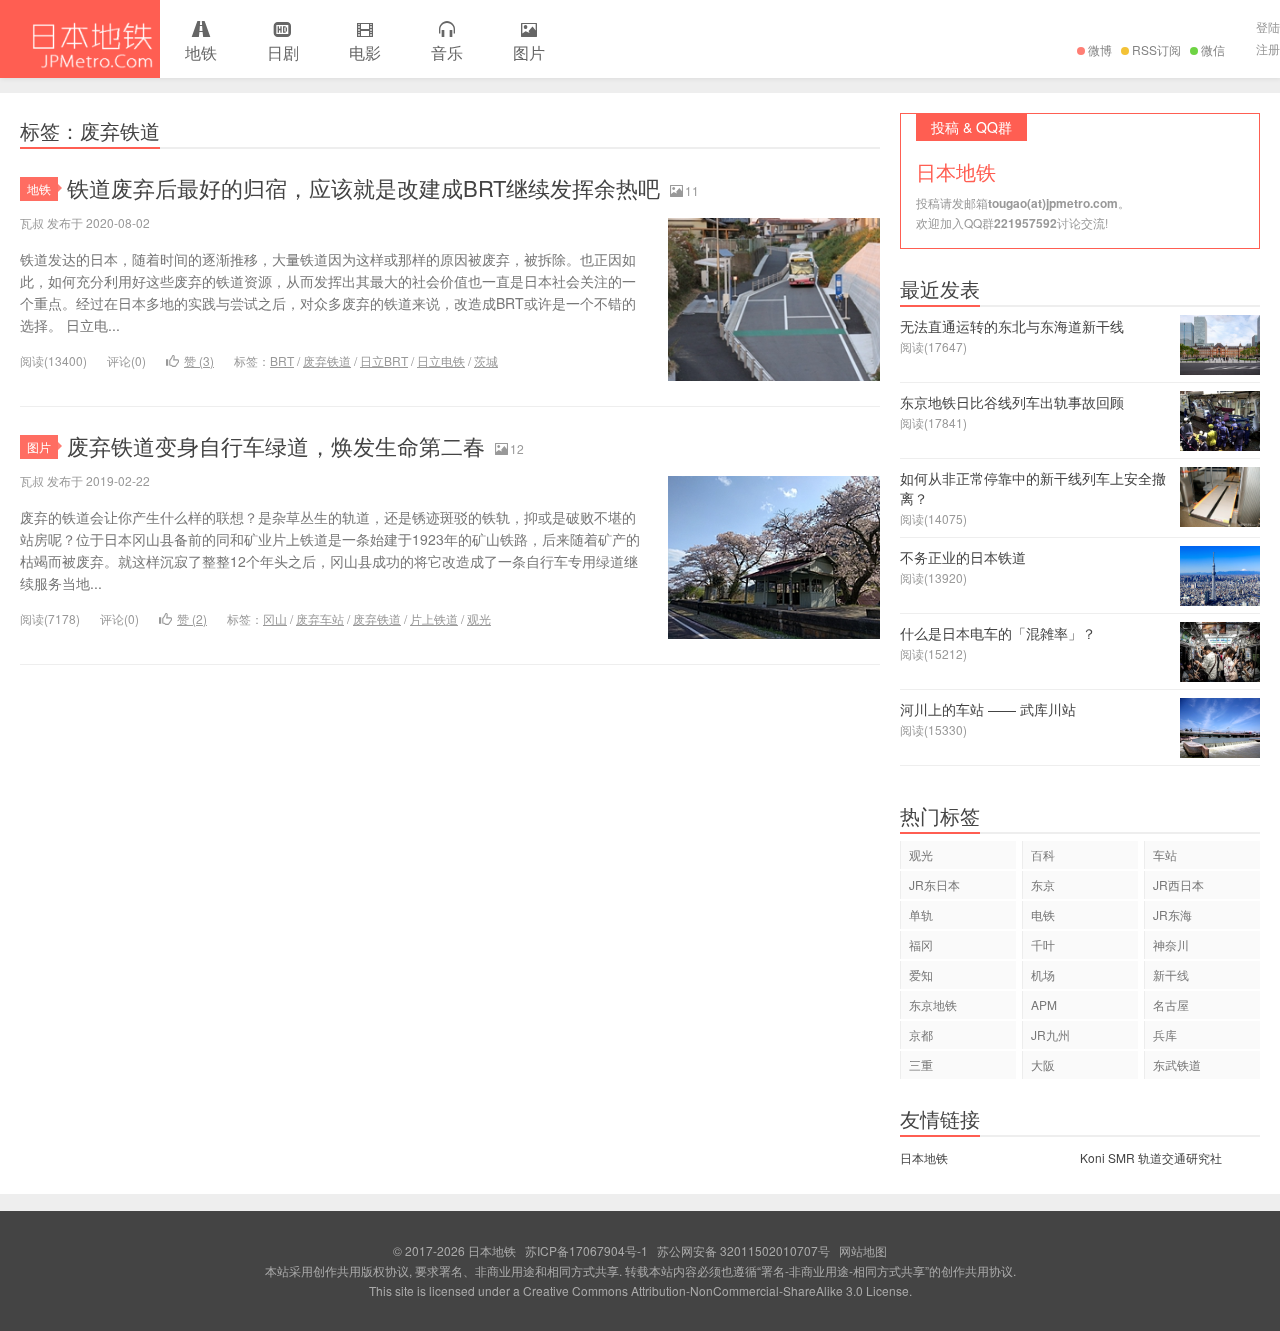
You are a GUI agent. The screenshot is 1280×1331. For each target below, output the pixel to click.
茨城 (486, 360)
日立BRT (384, 360)
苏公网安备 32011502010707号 (743, 1250)
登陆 (1268, 26)
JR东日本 (934, 884)
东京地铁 (933, 1004)
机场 (1043, 974)
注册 (1268, 48)
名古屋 (1171, 1004)
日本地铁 (80, 39)
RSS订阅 (1156, 49)
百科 (1043, 854)
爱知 (921, 974)
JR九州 (1050, 1034)
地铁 (201, 52)
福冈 (921, 944)
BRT (282, 360)
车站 (1165, 854)
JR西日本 (1178, 884)
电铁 (1043, 914)
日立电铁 (441, 360)
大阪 (1043, 1064)
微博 (1100, 49)
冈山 (275, 618)
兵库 (1165, 1034)
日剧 (283, 52)
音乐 (447, 52)
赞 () (199, 360)
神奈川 (1171, 944)
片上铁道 (434, 618)
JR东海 (1172, 914)
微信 (1213, 49)
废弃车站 (320, 618)
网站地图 (863, 1250)
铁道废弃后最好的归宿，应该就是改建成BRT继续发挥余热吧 (363, 187)
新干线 (1171, 974)
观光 (479, 618)
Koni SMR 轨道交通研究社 (1151, 1157)
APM (1044, 1004)
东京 (1043, 884)
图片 (529, 52)
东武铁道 (1177, 1064)
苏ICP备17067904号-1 (586, 1250)
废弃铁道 (327, 360)
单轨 (921, 914)
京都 (921, 1034)
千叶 (1043, 944)
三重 (921, 1064)
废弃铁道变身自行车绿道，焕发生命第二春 (276, 445)
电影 (365, 52)
